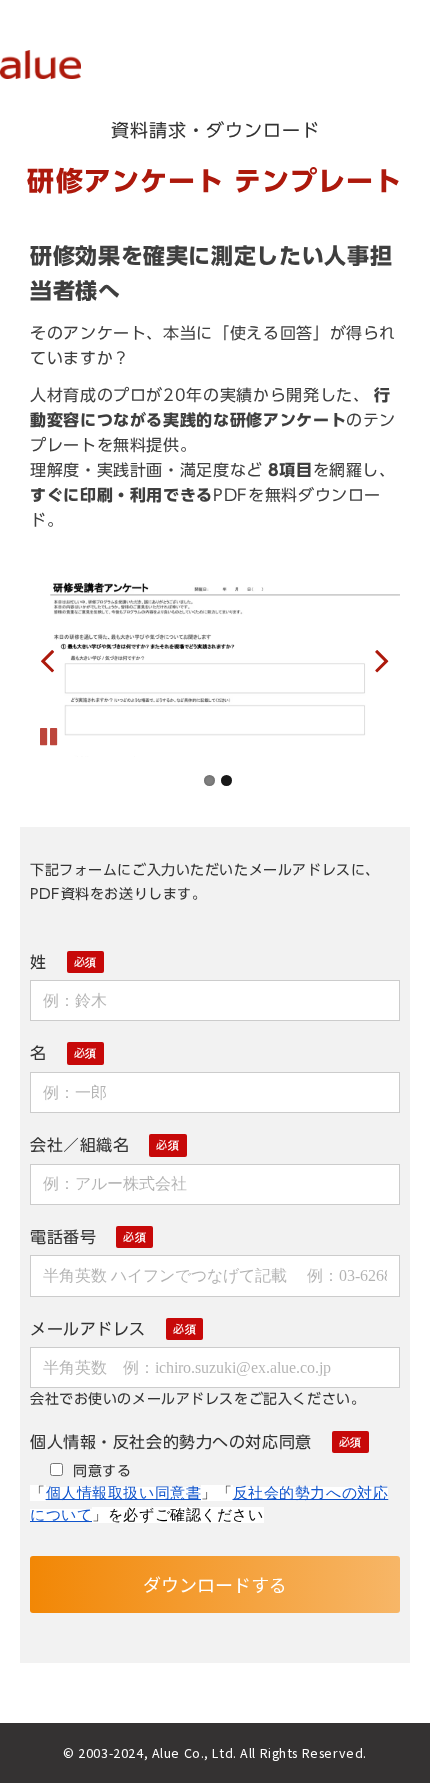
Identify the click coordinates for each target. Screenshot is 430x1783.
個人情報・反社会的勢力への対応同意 (171, 1442)
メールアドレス (88, 1329)
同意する (102, 1470)
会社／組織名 (79, 1145)
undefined (60, 660)
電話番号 (63, 1237)
